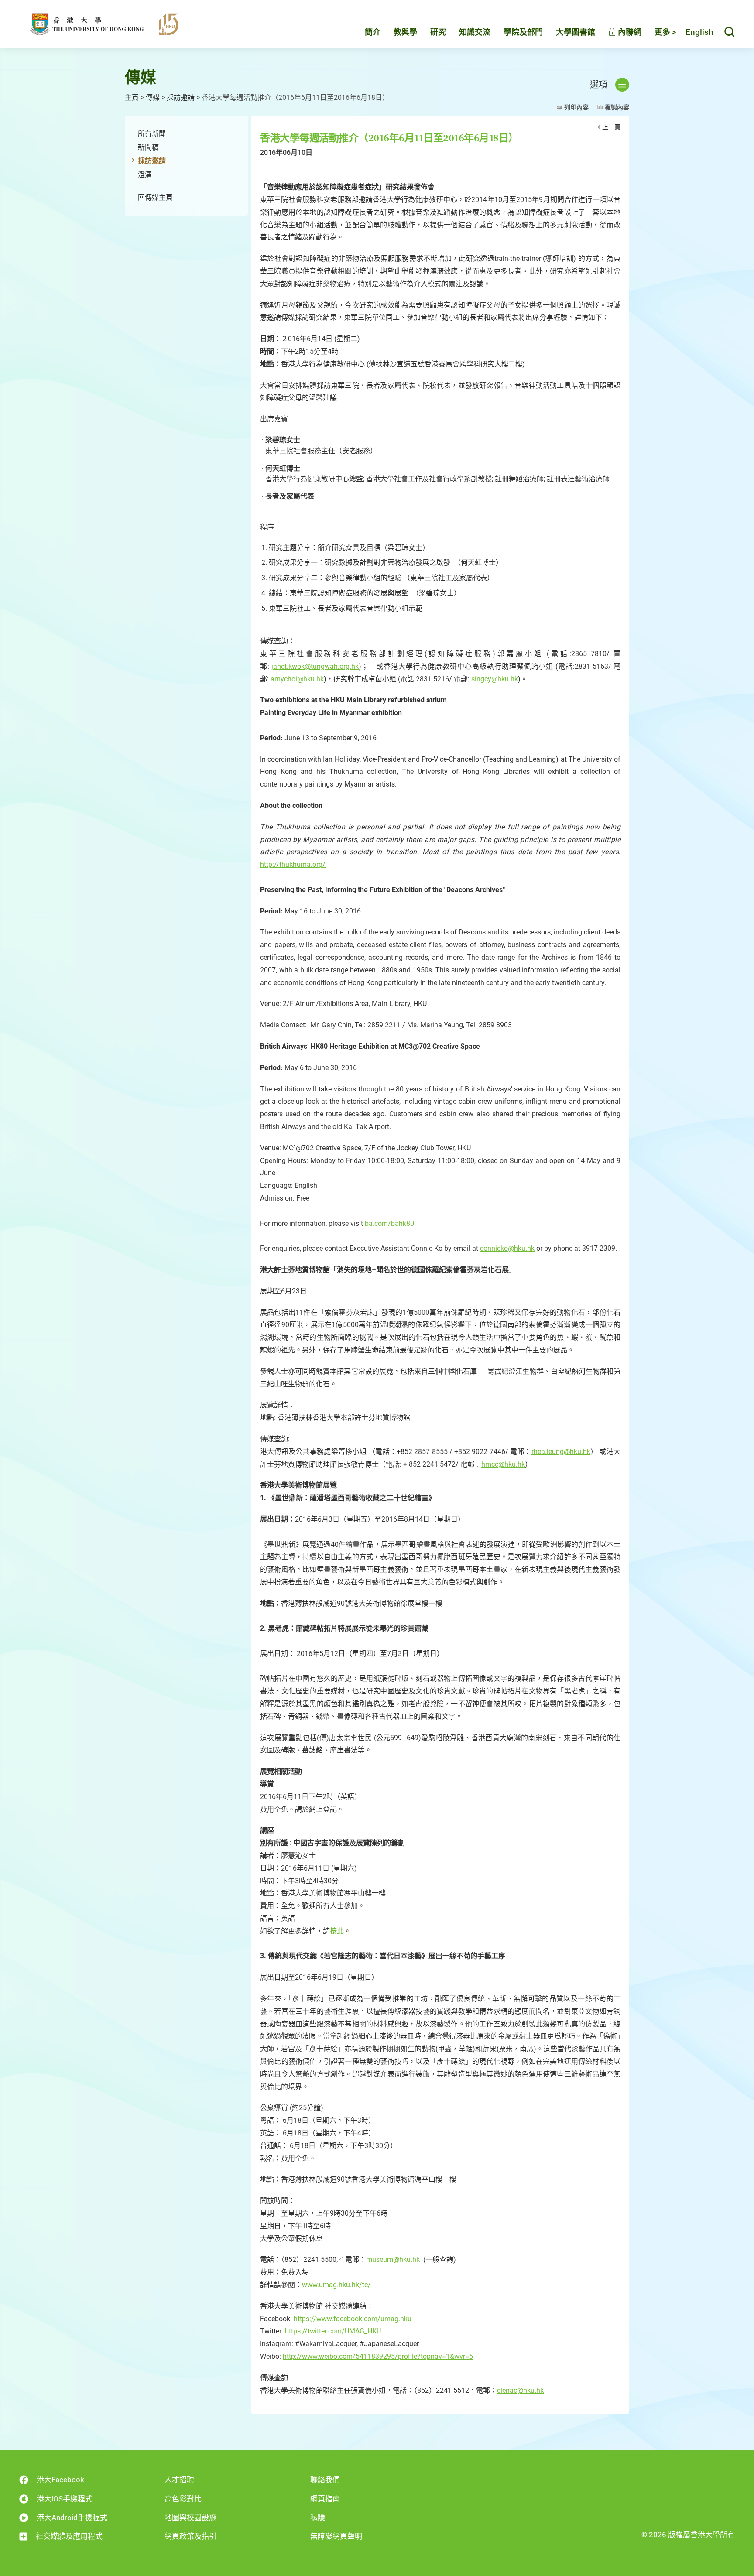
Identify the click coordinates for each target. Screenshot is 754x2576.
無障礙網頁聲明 (336, 2536)
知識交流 (475, 32)
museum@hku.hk (393, 2260)
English (699, 32)
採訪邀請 (181, 97)
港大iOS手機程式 (65, 2499)
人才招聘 (179, 2480)
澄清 (145, 175)
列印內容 (576, 107)
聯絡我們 (325, 2480)
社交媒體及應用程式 (69, 2536)
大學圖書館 (576, 32)
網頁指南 (325, 2499)
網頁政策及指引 (190, 2536)
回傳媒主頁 (155, 197)
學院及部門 (523, 32)
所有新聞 (152, 134)
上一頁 (611, 127)
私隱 (318, 2518)
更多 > (665, 32)
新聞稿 (148, 147)
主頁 (132, 97)
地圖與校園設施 (190, 2518)
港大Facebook (60, 2480)
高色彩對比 (183, 2499)
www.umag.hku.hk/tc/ (336, 2285)
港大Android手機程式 (72, 2518)
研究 (438, 32)
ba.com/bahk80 (389, 1223)
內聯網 (629, 32)
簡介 (373, 32)
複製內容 (617, 107)
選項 (599, 85)
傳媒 (153, 97)
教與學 (405, 32)
